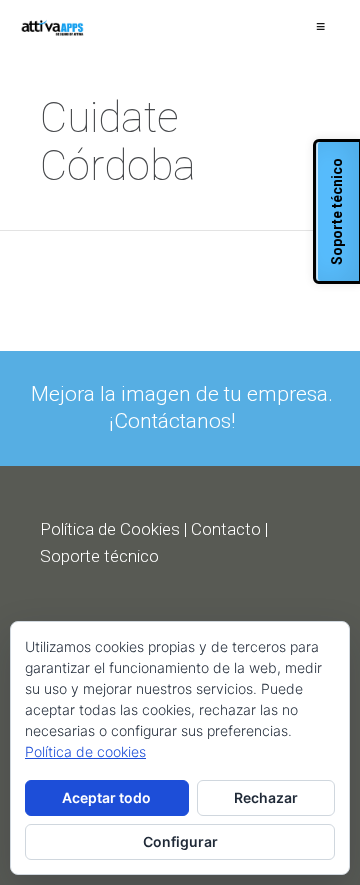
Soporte (70, 556)
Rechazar (266, 797)
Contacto (226, 529)
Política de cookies (85, 751)
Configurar (180, 841)
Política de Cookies (110, 529)
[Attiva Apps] (52, 27)
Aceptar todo (106, 797)
